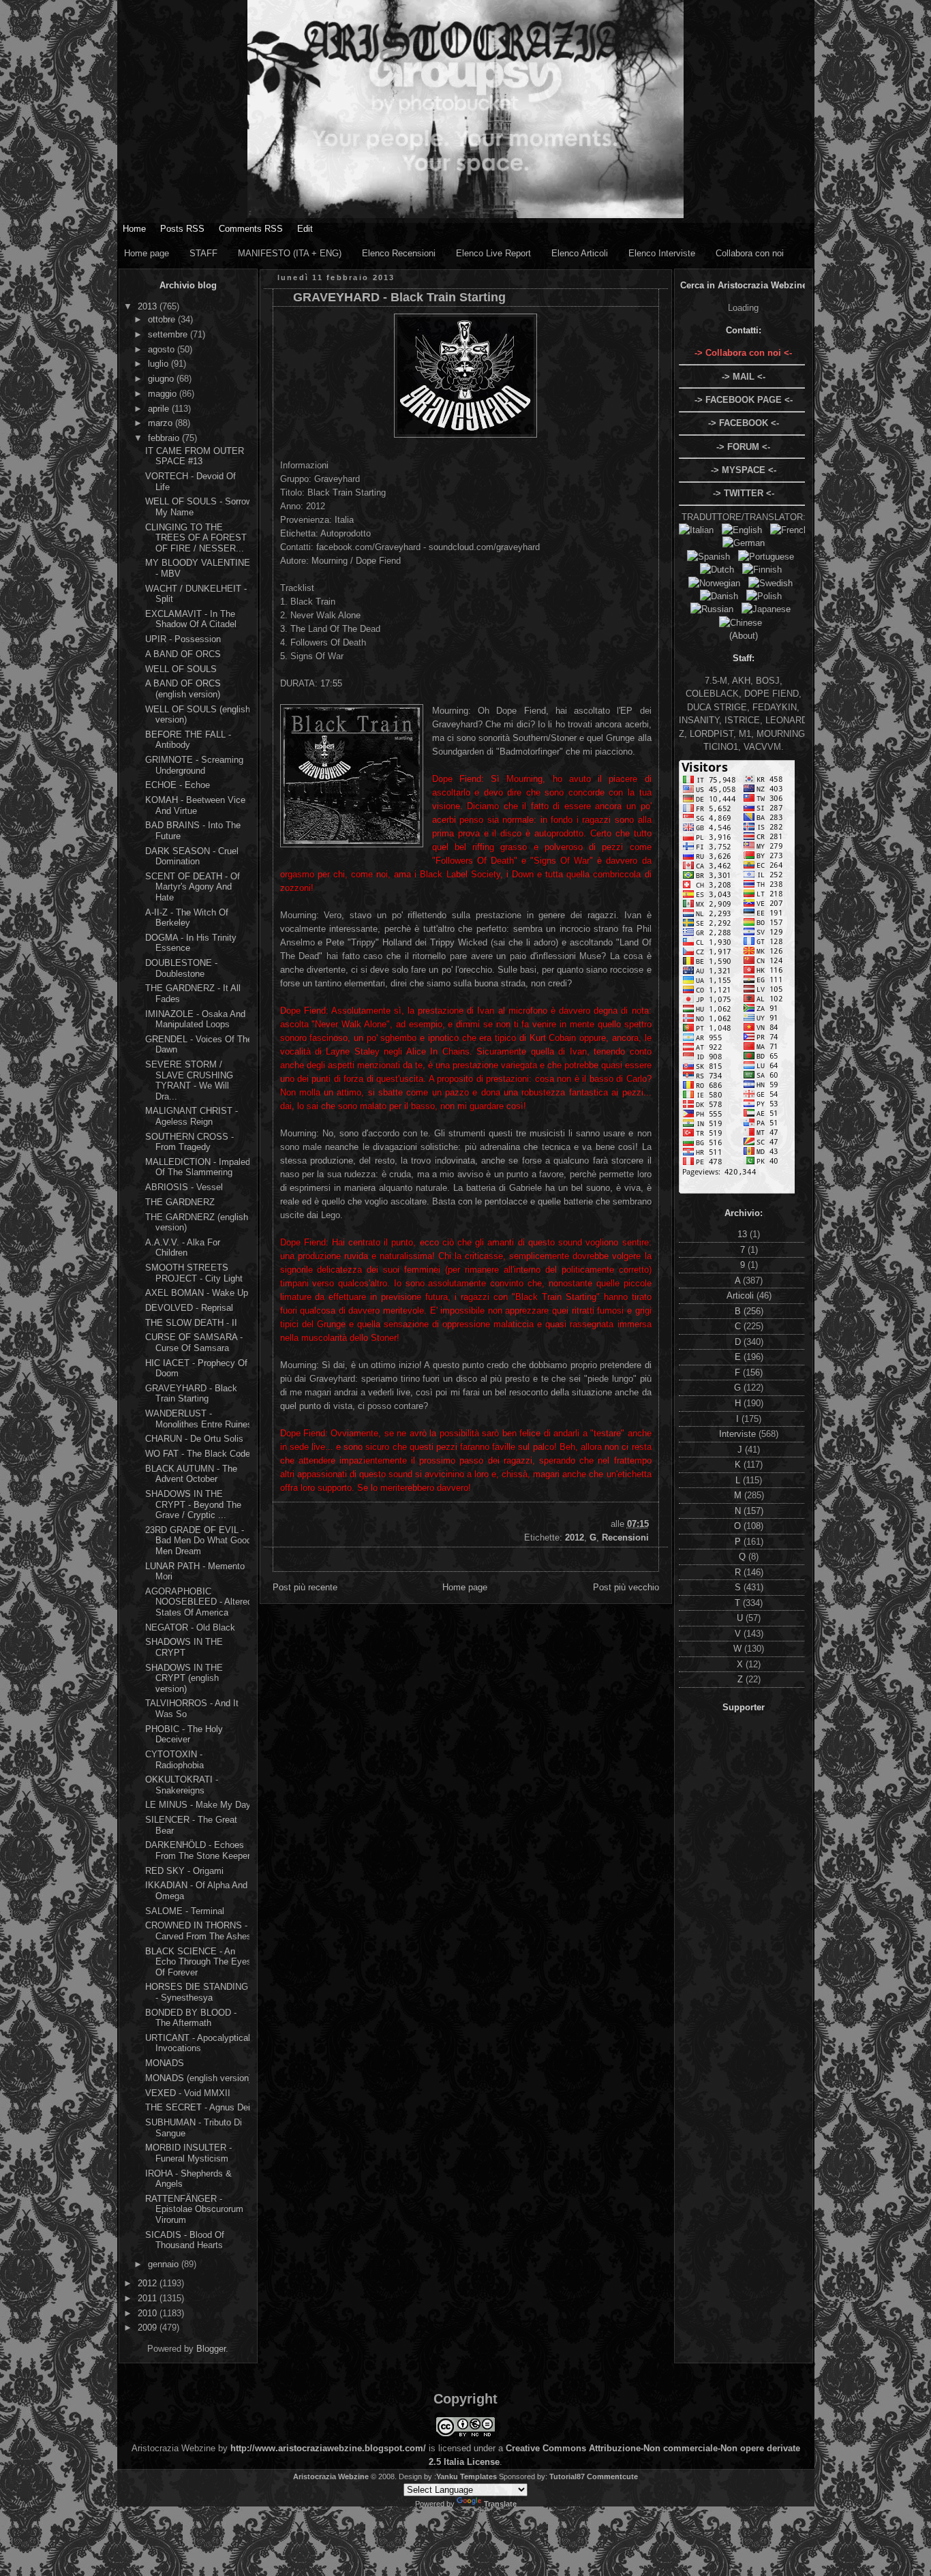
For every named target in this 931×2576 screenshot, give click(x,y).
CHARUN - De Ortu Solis (194, 1439)
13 (744, 1234)
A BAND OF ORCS (183, 654)
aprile (160, 409)
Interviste (739, 1434)
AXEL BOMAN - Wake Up (197, 1293)
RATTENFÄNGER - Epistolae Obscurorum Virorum (194, 2209)
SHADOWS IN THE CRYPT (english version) (184, 1678)
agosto (163, 349)
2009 (149, 2328)
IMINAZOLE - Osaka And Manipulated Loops (195, 1019)
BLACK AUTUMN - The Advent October (191, 1474)
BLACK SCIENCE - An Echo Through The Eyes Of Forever (198, 1962)
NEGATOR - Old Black (190, 1627)
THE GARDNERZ (180, 1202)
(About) (744, 636)
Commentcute (612, 2476)
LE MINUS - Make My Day (198, 1805)
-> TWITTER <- (744, 493)
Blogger (211, 2349)
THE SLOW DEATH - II (191, 1323)
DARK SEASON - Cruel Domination (192, 857)
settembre (169, 334)
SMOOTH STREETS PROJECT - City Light (194, 1273)
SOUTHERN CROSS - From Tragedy (189, 1142)
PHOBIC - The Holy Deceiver (184, 1734)
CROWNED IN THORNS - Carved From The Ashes (198, 1931)
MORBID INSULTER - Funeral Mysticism (188, 2153)
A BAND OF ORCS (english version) (183, 689)
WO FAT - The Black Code (198, 1454)
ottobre (163, 319)
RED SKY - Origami (184, 1871)
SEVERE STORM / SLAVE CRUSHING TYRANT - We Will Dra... (189, 1080)
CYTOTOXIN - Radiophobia (174, 1760)
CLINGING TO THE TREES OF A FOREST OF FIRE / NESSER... (196, 538)
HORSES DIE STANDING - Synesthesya (197, 1992)
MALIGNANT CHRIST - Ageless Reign (192, 1116)
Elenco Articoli (580, 253)
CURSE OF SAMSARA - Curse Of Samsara (194, 1343)
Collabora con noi (750, 253)
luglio (159, 364)
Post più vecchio (626, 1587)
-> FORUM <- (743, 447)
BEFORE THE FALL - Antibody (188, 740)
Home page (147, 253)
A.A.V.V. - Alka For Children (183, 1248)
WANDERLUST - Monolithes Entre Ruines (199, 1419)
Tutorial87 (567, 2476)
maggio (164, 394)
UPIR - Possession (183, 639)
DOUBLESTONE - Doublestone (181, 968)
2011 (149, 2298)
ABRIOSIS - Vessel (184, 1187)
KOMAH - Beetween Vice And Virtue (195, 805)
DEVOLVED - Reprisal (189, 1308)
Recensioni (625, 1537)
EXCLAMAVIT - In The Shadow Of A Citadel (191, 619)
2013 (149, 306)
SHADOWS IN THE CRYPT (184, 1647)
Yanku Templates (467, 2476)
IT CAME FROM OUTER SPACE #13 (195, 456)
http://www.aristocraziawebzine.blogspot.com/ (328, 2448)
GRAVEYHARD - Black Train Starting (191, 1394)
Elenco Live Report (493, 253)
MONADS (165, 2063)
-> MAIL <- (744, 377)
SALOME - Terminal (185, 1911)
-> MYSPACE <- (744, 470)
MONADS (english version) (198, 2078)
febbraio (165, 438)
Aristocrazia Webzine (331, 2476)
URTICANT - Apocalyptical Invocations (198, 2043)
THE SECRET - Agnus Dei (198, 2107)
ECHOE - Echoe (178, 785)
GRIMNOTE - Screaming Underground (194, 765)
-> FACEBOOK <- (744, 423)
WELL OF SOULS (181, 669)
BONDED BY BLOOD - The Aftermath (191, 2018)
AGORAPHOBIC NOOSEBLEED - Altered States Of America (199, 1602)
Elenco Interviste (662, 253)
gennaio (165, 2264)
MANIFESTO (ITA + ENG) (290, 253)
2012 (149, 2283)
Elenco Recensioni (399, 253)
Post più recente (305, 1587)
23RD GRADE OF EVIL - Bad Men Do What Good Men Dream (198, 1541)
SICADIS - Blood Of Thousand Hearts (185, 2240)
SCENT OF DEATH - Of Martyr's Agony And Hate (193, 887)
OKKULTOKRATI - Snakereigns (182, 1785)
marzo (162, 423)
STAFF (203, 253)
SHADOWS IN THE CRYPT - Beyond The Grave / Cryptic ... (193, 1504)
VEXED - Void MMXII (188, 2093)
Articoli (742, 1295)
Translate (500, 2504)
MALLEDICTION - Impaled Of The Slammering (198, 1167)
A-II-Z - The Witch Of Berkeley (187, 918)
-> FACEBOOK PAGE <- (744, 400)
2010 (149, 2313)
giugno (162, 379)
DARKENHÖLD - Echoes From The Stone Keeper (198, 1850)
